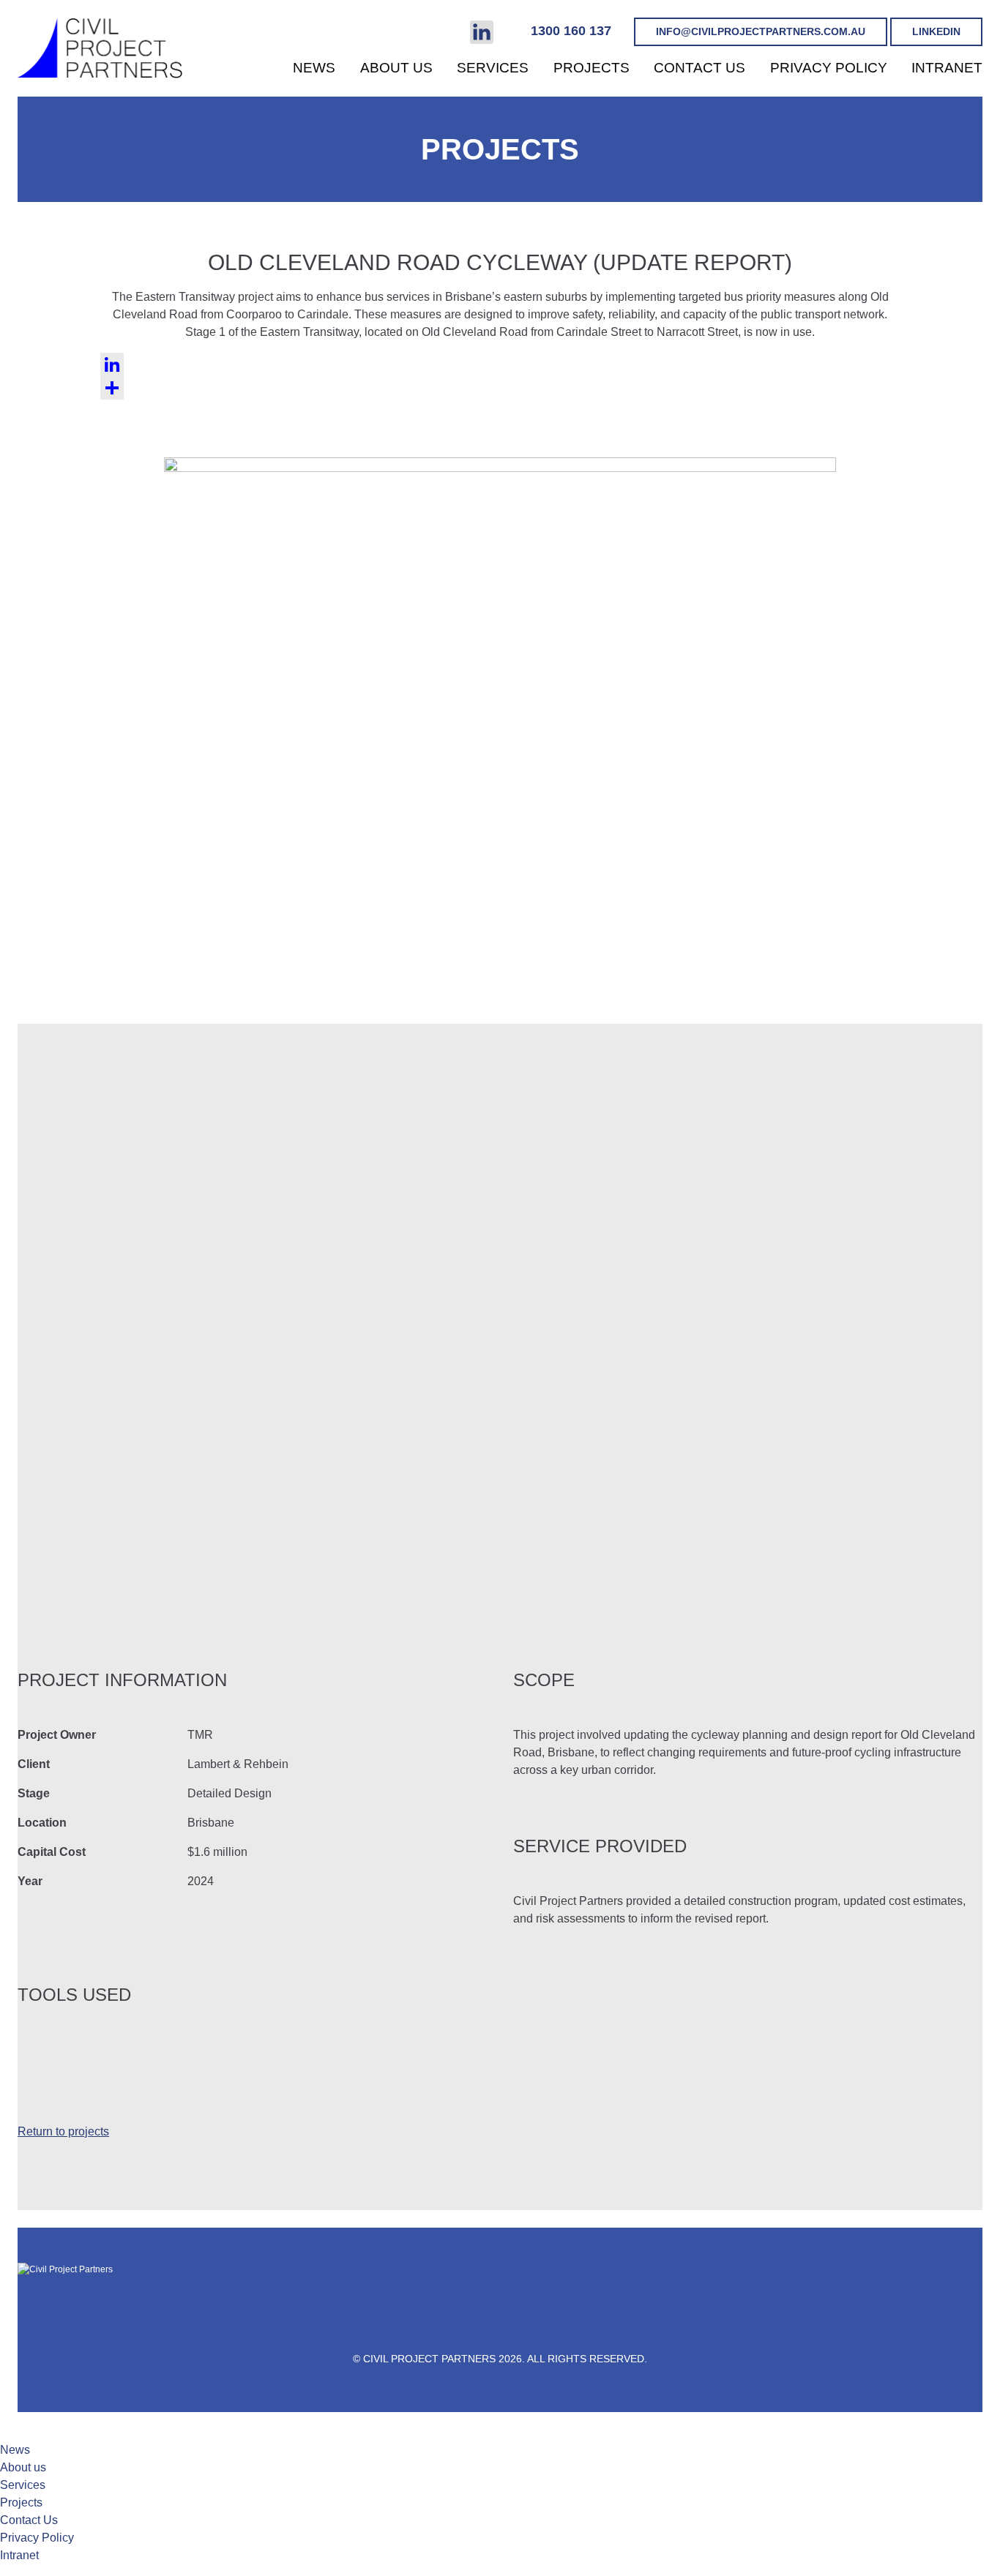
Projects (592, 68)
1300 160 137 (571, 31)
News (314, 68)
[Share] (500, 388)
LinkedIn (936, 31)
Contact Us (699, 68)
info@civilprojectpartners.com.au (761, 31)
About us (396, 68)
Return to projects (63, 2131)
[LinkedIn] (500, 364)
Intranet (947, 68)
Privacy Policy (829, 68)
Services (493, 68)
